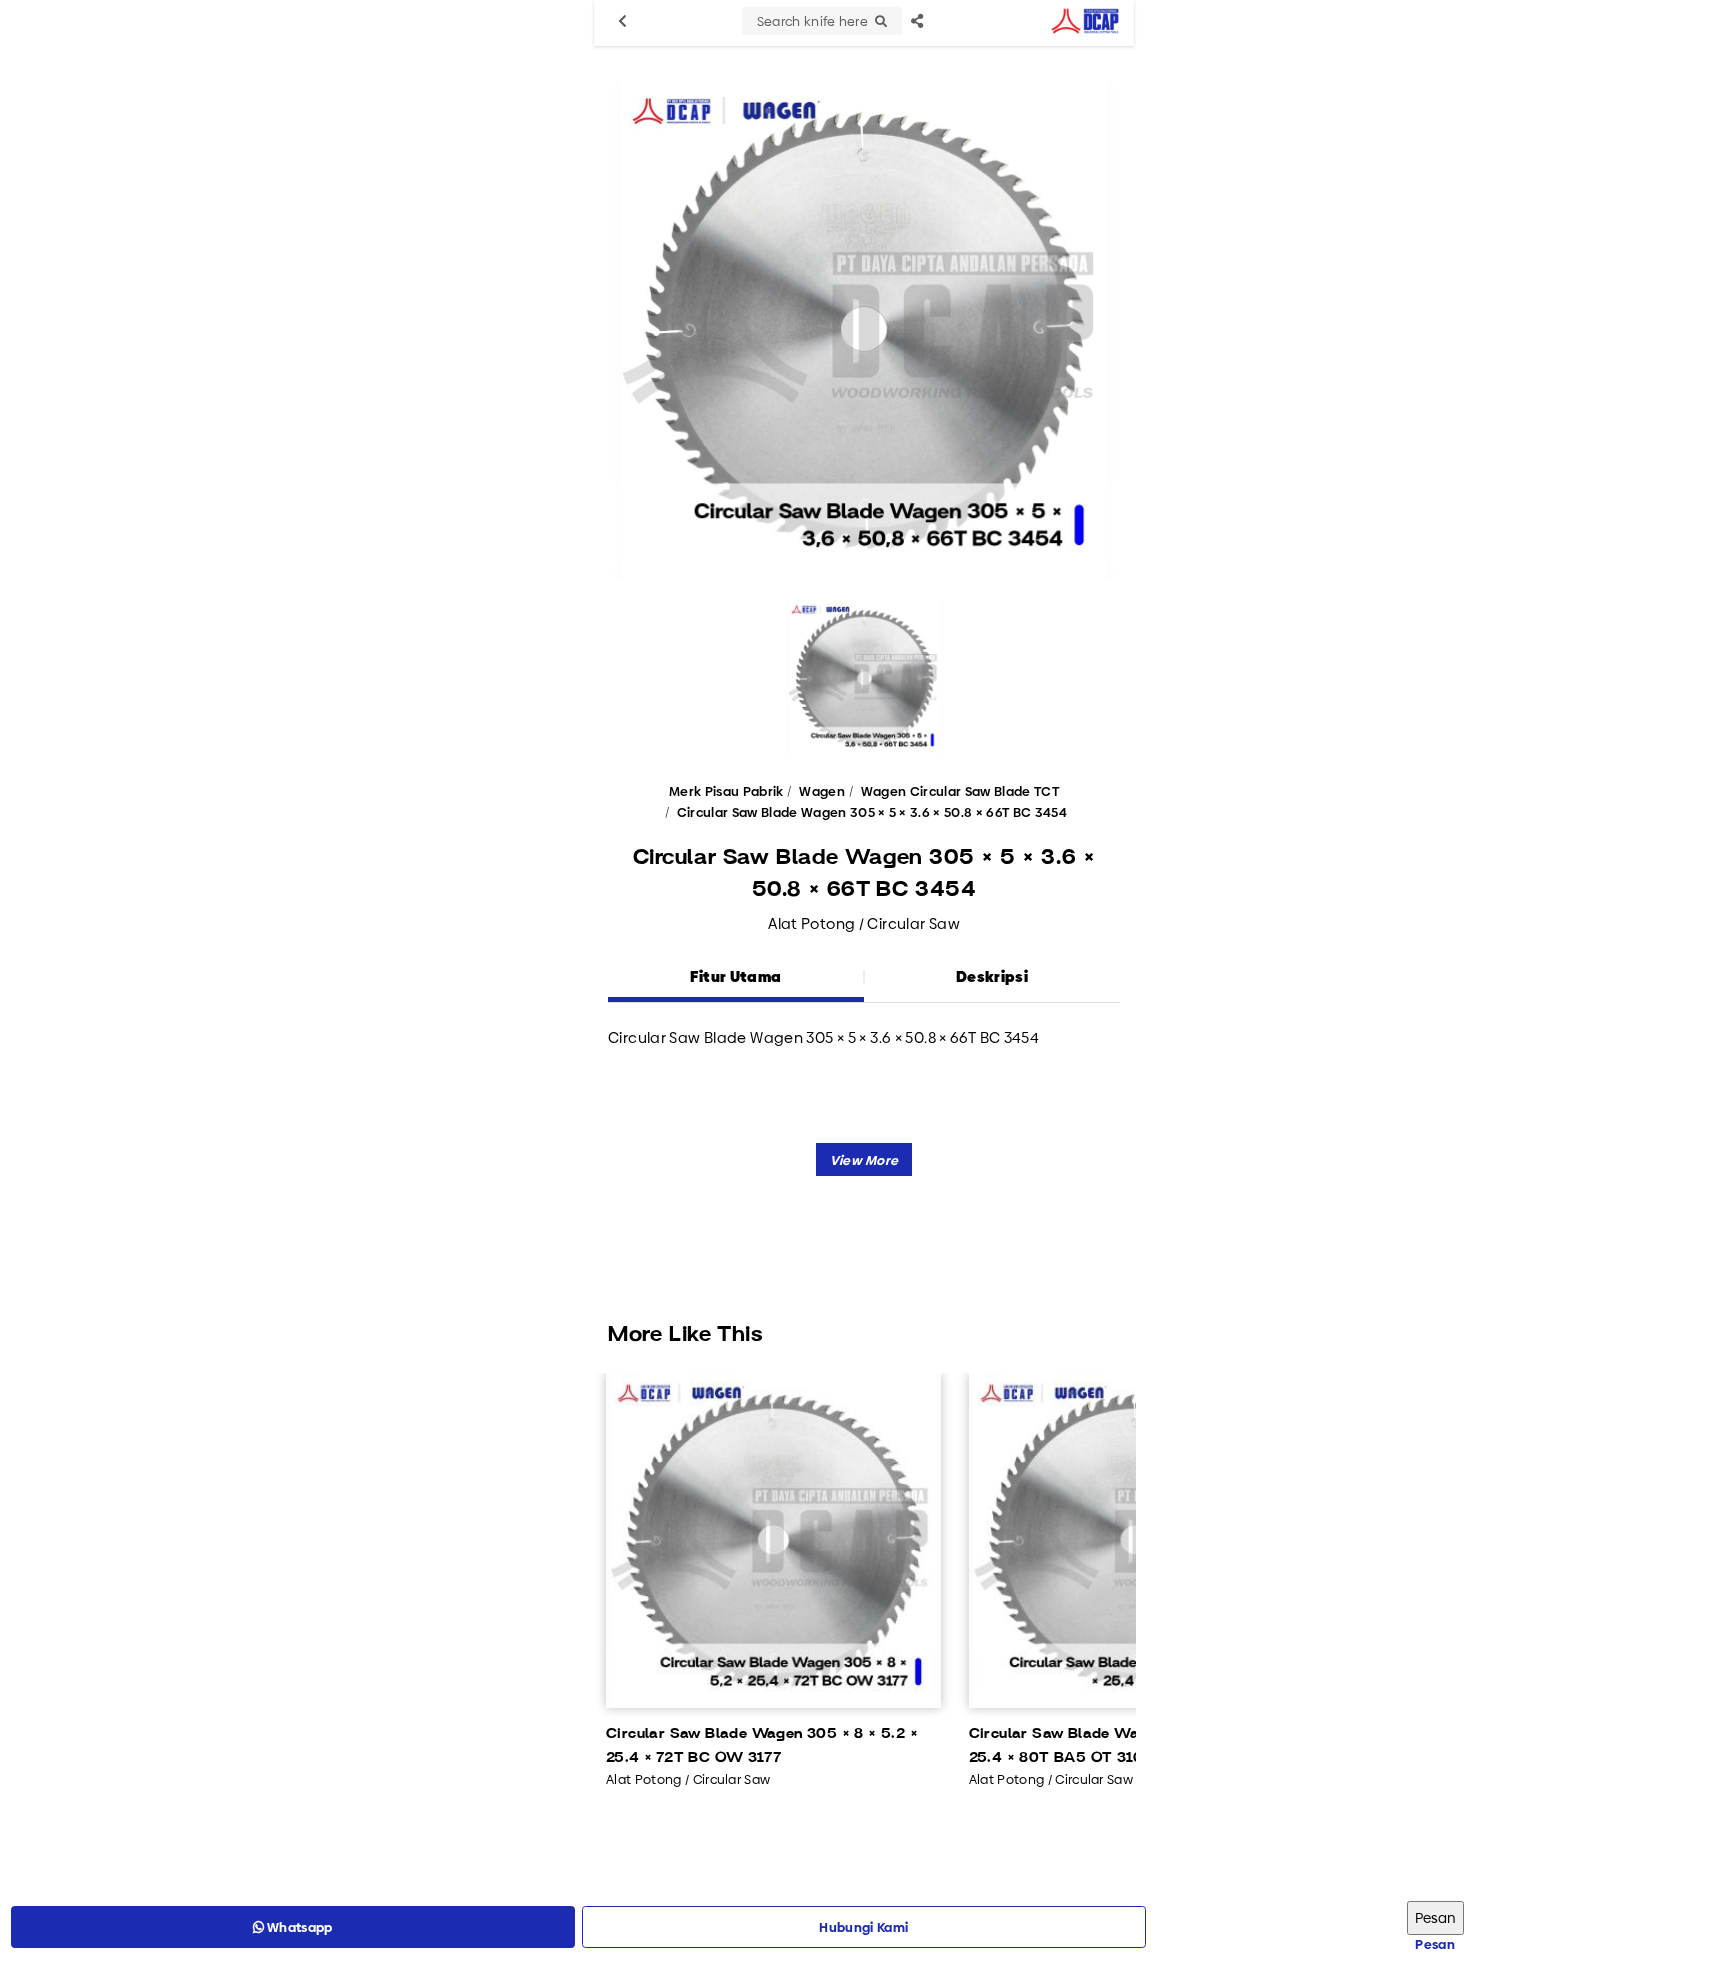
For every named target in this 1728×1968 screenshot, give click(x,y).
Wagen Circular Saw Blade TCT (960, 791)
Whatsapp (298, 1927)
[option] (864, 330)
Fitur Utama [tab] (735, 976)
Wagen (822, 791)
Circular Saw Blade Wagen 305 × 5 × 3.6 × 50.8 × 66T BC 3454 (872, 812)
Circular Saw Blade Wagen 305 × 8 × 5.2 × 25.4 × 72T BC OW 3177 (762, 1746)
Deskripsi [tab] (992, 976)
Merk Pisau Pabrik (726, 791)
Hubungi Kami (863, 1927)
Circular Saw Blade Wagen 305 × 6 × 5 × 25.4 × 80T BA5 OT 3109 (1118, 1746)
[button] (864, 1159)
